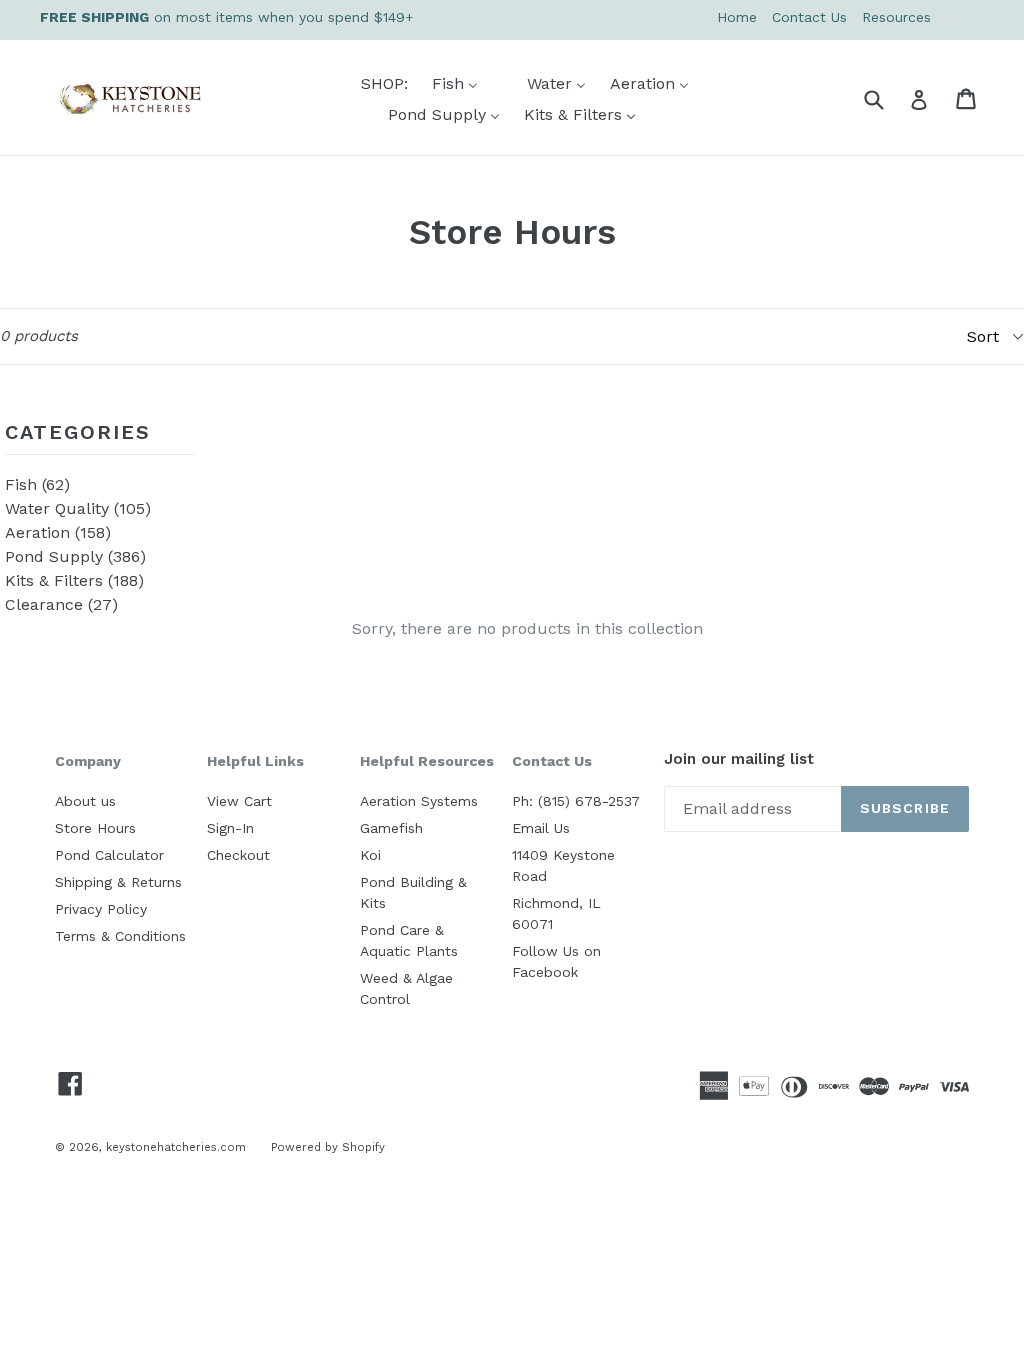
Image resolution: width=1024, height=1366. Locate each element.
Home (737, 17)
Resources (896, 17)
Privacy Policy (101, 909)
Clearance (61, 604)
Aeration (58, 532)
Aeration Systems (419, 801)
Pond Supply (75, 556)
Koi (370, 855)
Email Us (541, 828)
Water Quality (78, 508)
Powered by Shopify (328, 1147)
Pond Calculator (109, 855)
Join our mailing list (739, 759)
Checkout (238, 855)
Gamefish (391, 828)
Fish (37, 484)
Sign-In (230, 828)
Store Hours (95, 828)
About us (85, 801)
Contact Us (809, 17)
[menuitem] (372, 83)
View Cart (239, 801)
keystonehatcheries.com (176, 1147)
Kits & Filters (74, 580)
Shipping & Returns (118, 882)
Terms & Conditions (120, 936)
